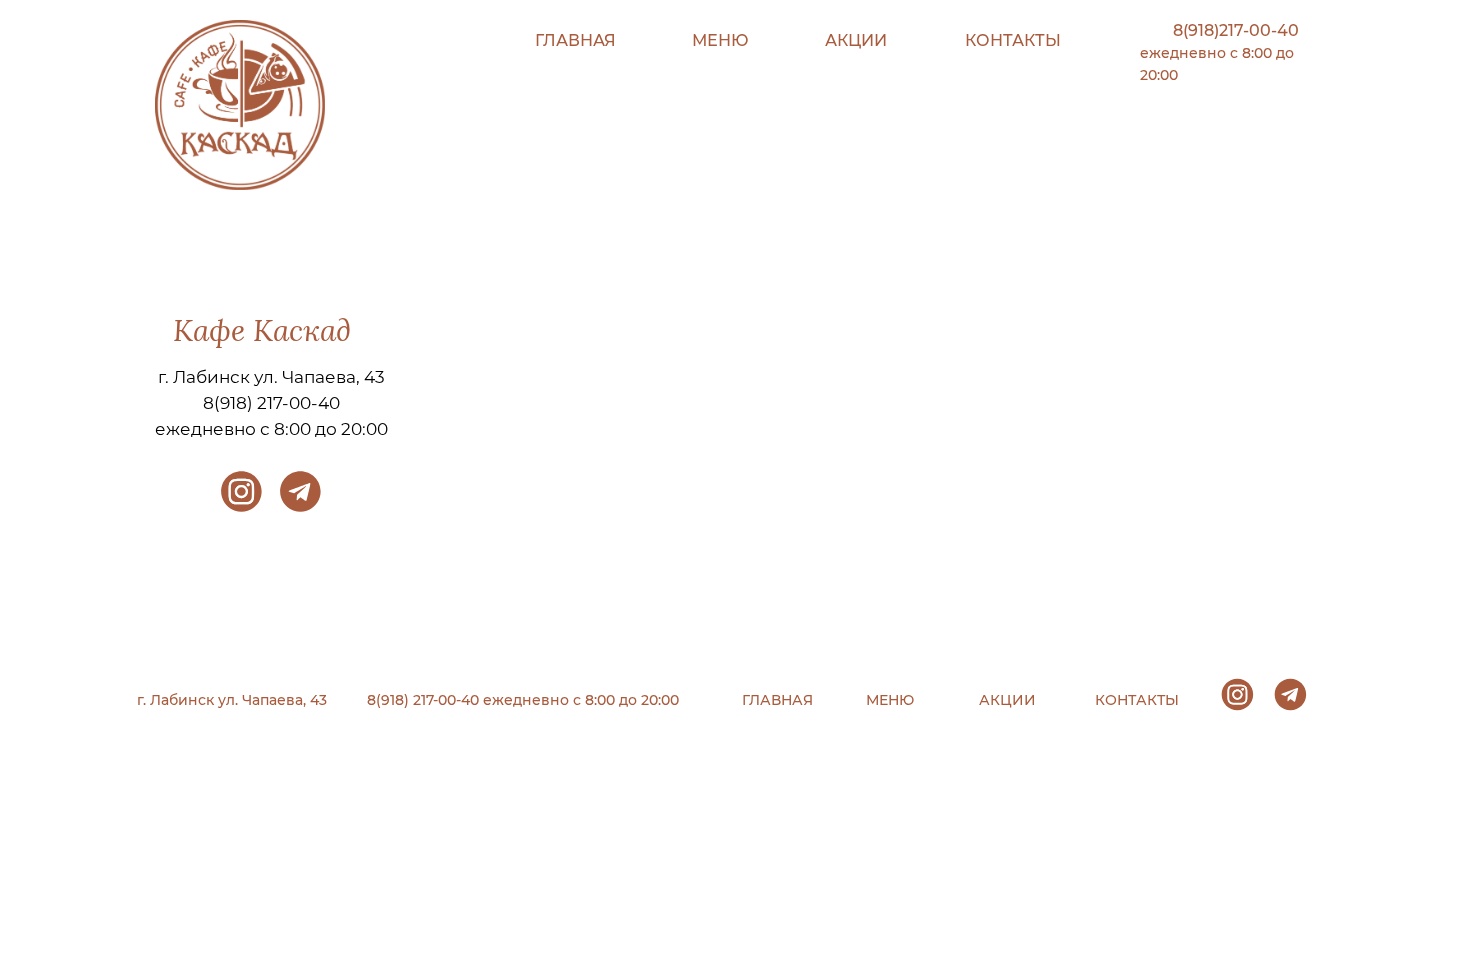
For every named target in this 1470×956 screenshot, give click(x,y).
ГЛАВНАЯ (575, 40)
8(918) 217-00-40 (271, 403)
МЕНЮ (720, 40)
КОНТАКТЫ (1013, 40)
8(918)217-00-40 (1236, 30)
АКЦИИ (856, 40)
